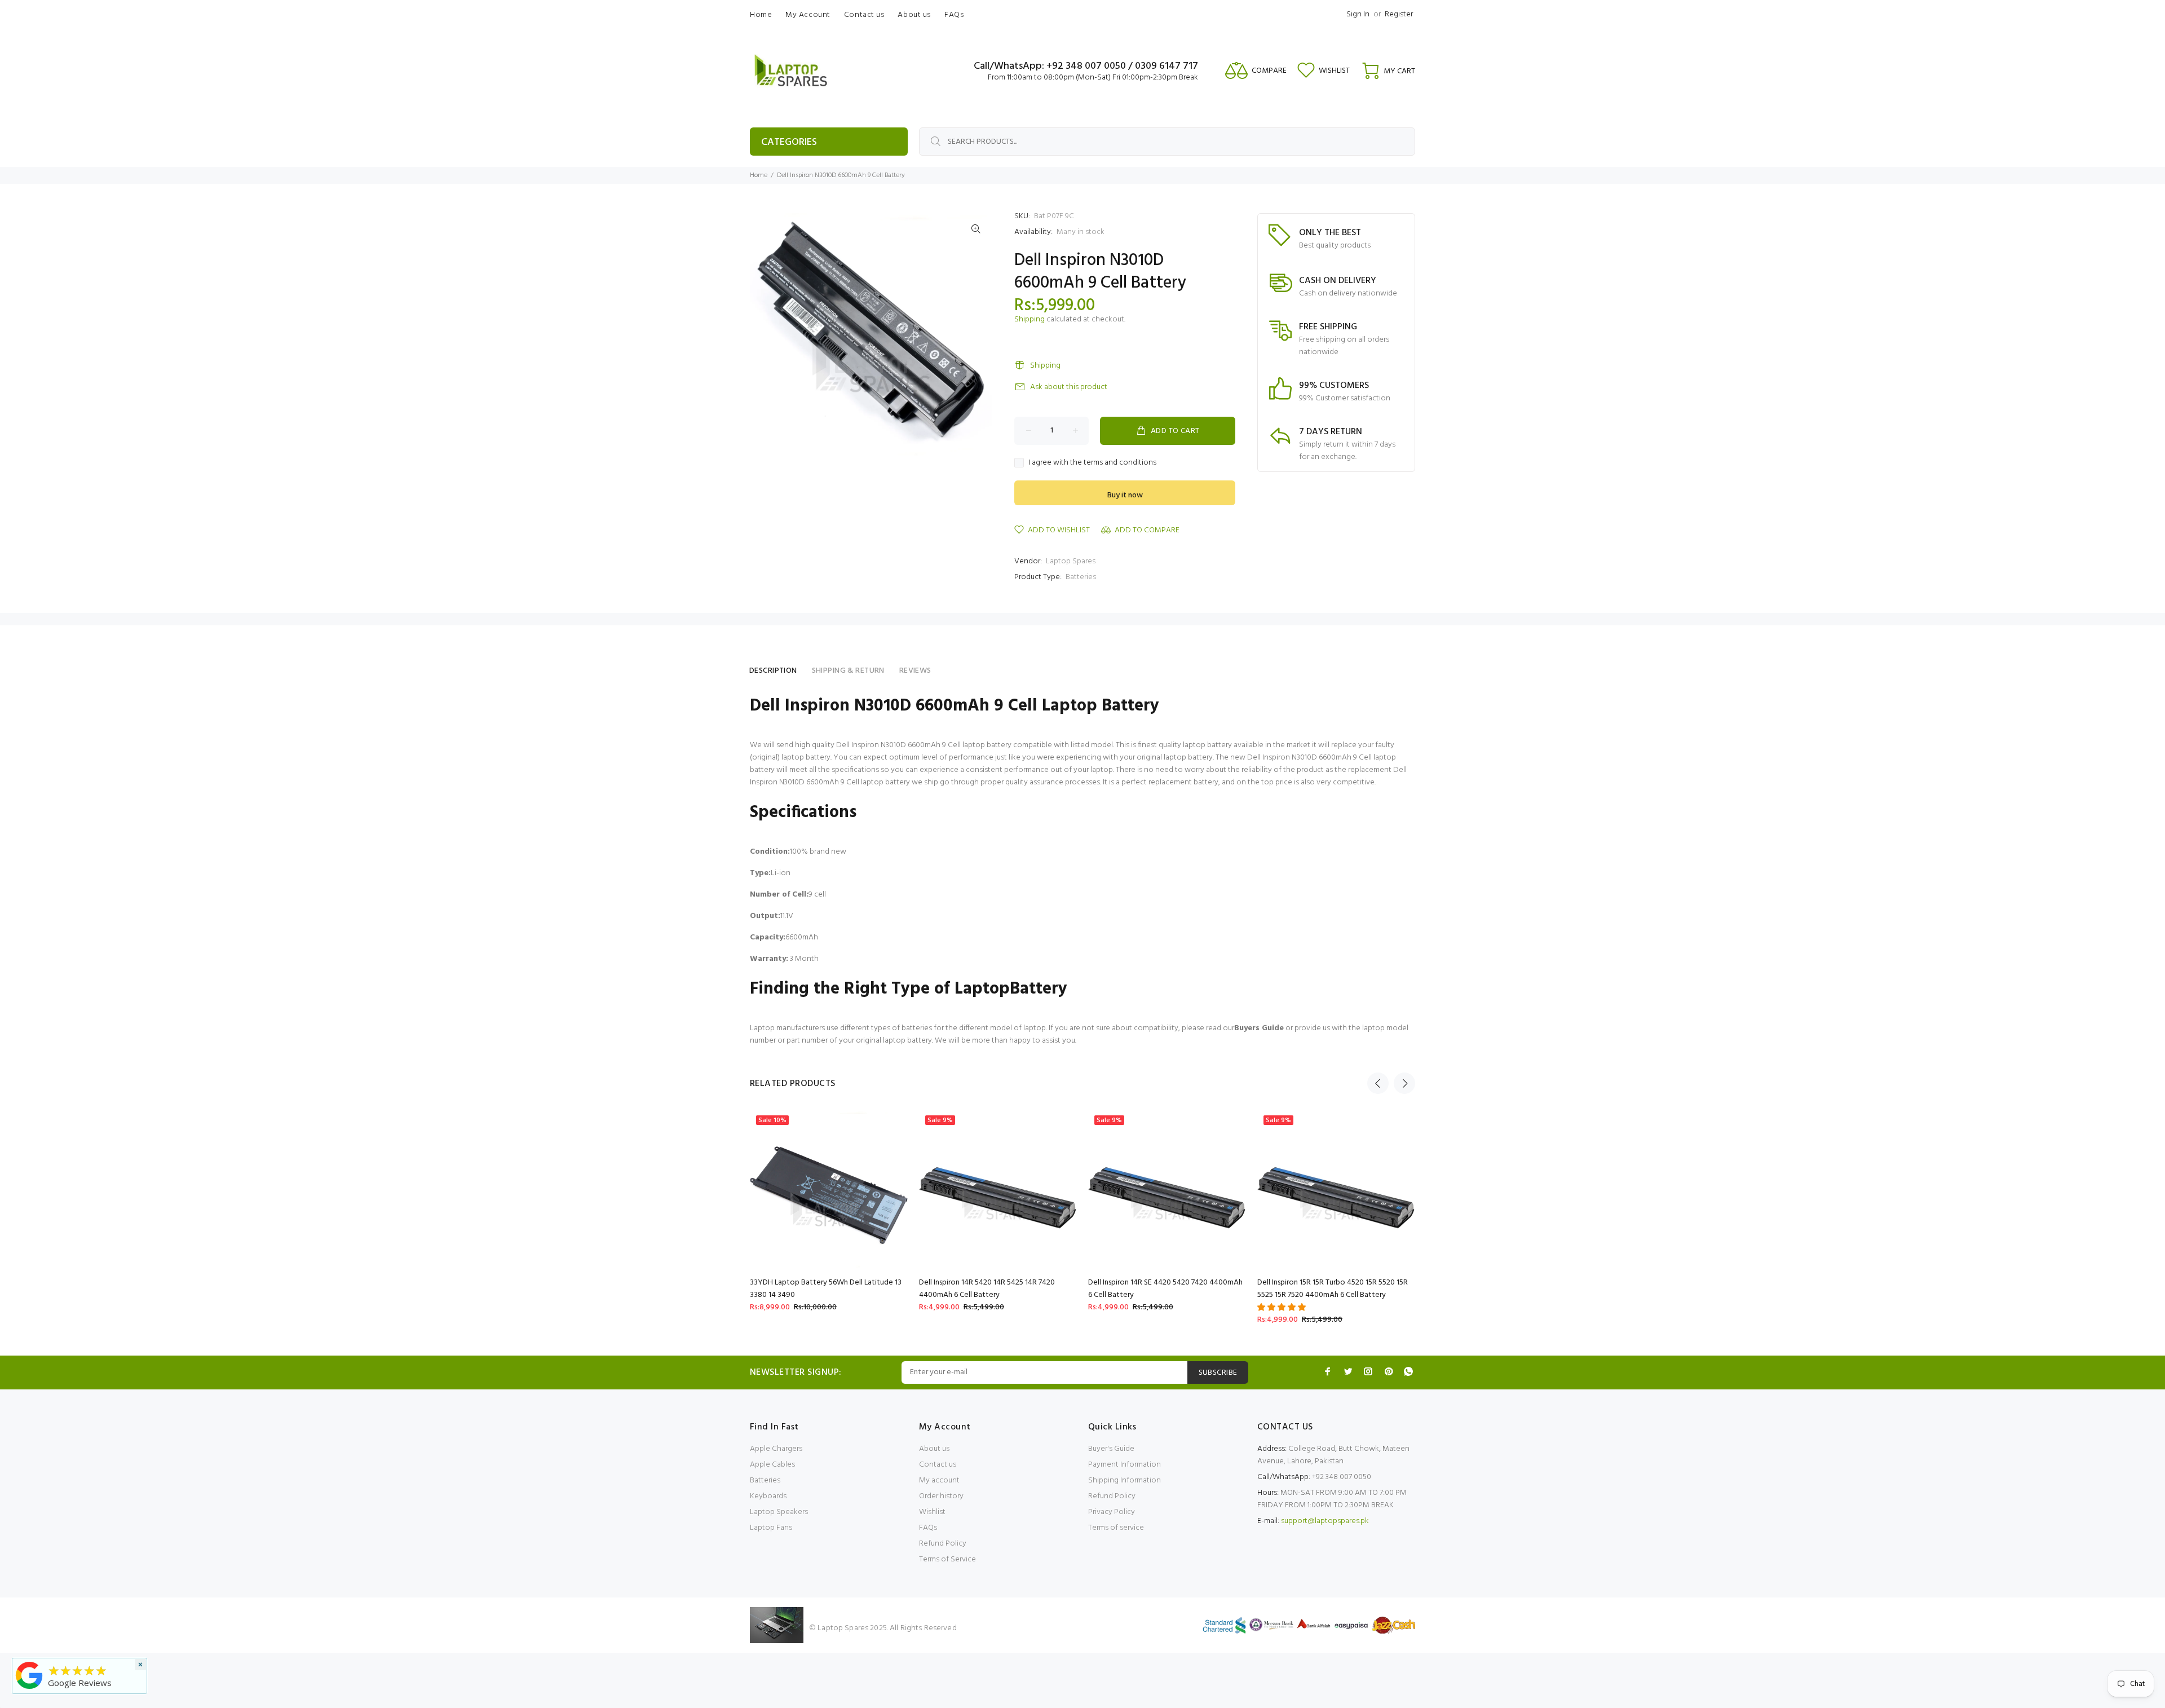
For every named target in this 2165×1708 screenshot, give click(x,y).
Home (759, 175)
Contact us (938, 1465)
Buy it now (1125, 495)
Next (1404, 1083)
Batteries (1081, 577)
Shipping (1030, 319)
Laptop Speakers (779, 1512)
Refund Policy (943, 1544)
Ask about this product (1069, 387)
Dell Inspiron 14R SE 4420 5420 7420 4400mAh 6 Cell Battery (1165, 1289)
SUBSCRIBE (1218, 1373)
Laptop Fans (771, 1528)
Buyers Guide (1259, 1028)
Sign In (1358, 14)
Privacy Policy (1112, 1512)
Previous (1378, 1083)
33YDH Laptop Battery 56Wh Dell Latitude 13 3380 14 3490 (826, 1289)
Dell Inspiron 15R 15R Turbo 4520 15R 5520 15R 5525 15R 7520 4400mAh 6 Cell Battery (1333, 1289)
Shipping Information (1125, 1480)
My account (939, 1480)
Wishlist (932, 1512)
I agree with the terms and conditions (1092, 463)
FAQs (928, 1528)
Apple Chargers (776, 1449)
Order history (941, 1496)
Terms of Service (947, 1559)
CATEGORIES (789, 142)
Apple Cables (772, 1465)
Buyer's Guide (1111, 1449)
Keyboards (768, 1496)
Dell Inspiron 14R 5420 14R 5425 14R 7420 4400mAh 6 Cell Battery (987, 1289)
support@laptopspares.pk (1325, 1521)
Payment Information (1125, 1465)
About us (934, 1449)
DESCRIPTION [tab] (773, 671)
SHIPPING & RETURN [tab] (848, 671)
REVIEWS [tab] (915, 671)
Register (1399, 14)
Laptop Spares (1071, 561)
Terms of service (1116, 1528)
